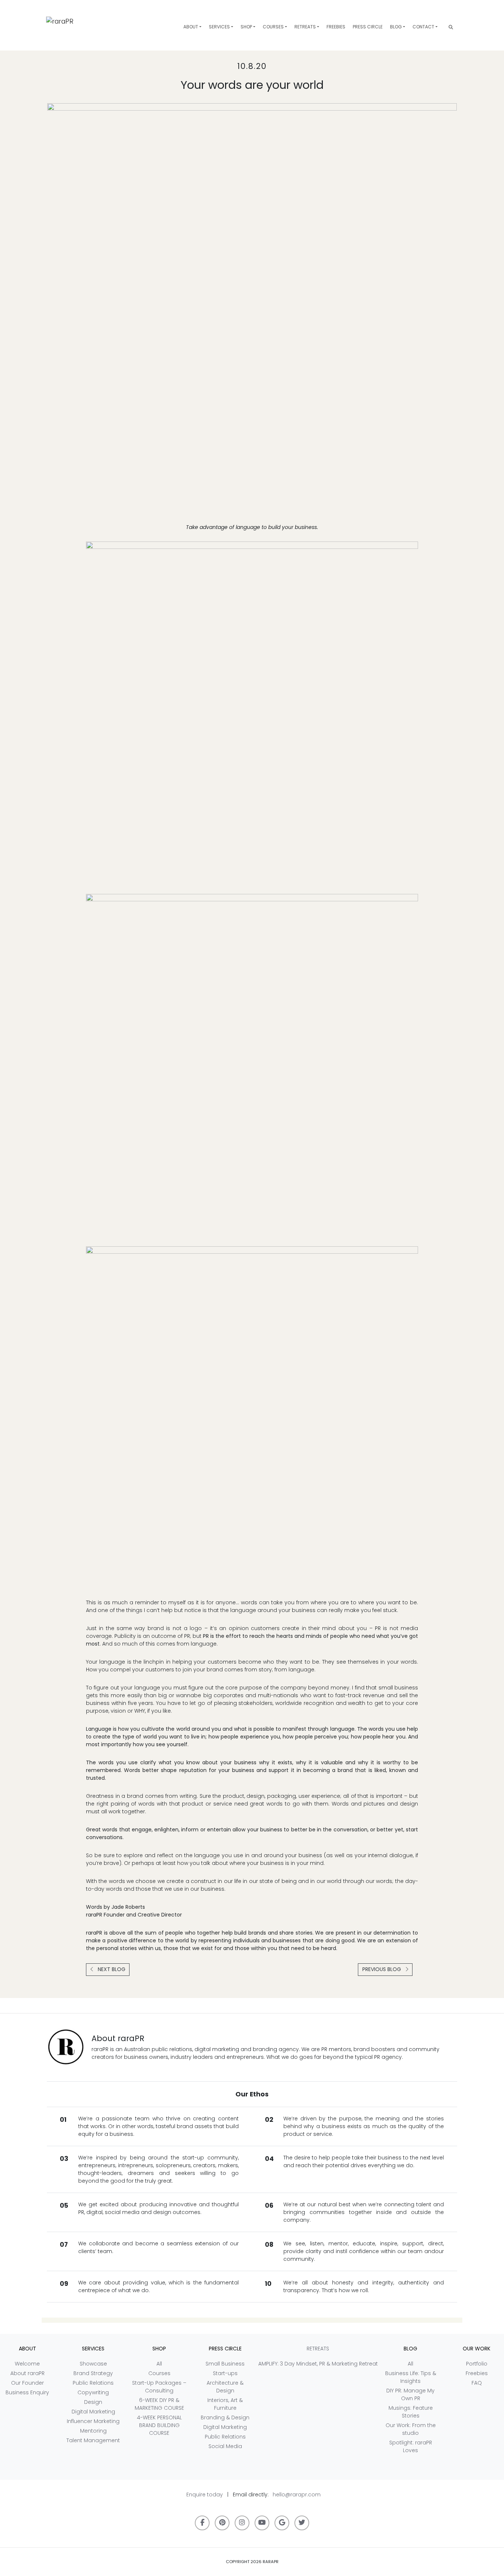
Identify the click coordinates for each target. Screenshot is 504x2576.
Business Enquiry (27, 2392)
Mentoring (93, 2431)
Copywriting (93, 2392)
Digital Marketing (93, 2412)
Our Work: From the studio (411, 2429)
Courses (273, 27)
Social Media (225, 2446)
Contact (423, 27)
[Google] (282, 2523)
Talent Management (93, 2440)
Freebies (336, 27)
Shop (246, 27)
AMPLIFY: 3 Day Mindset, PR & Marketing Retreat (318, 2364)
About (191, 27)
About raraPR (27, 2373)
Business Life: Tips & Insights (411, 2377)
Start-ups (225, 2373)
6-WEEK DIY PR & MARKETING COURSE (159, 2404)
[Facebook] (202, 2523)
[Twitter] (302, 2523)
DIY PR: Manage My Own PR (410, 2394)
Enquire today (205, 2495)
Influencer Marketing (93, 2421)
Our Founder (27, 2383)
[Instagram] (242, 2523)
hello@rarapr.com (297, 2495)
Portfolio (477, 2364)
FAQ (477, 2383)
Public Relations (93, 2383)
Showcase (93, 2364)
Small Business (225, 2364)
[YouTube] (262, 2523)
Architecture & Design (225, 2387)
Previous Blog (382, 1969)
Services (219, 27)
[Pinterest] (222, 2523)
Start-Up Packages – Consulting (159, 2387)
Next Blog (111, 1969)
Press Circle (368, 27)
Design (93, 2402)
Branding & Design (225, 2417)
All (159, 2364)
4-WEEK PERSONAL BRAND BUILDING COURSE (159, 2425)
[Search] (451, 27)
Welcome (27, 2364)
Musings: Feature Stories (411, 2412)
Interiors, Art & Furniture (225, 2404)
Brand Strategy (93, 2373)
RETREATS (305, 27)
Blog (396, 27)
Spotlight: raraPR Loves (411, 2446)
